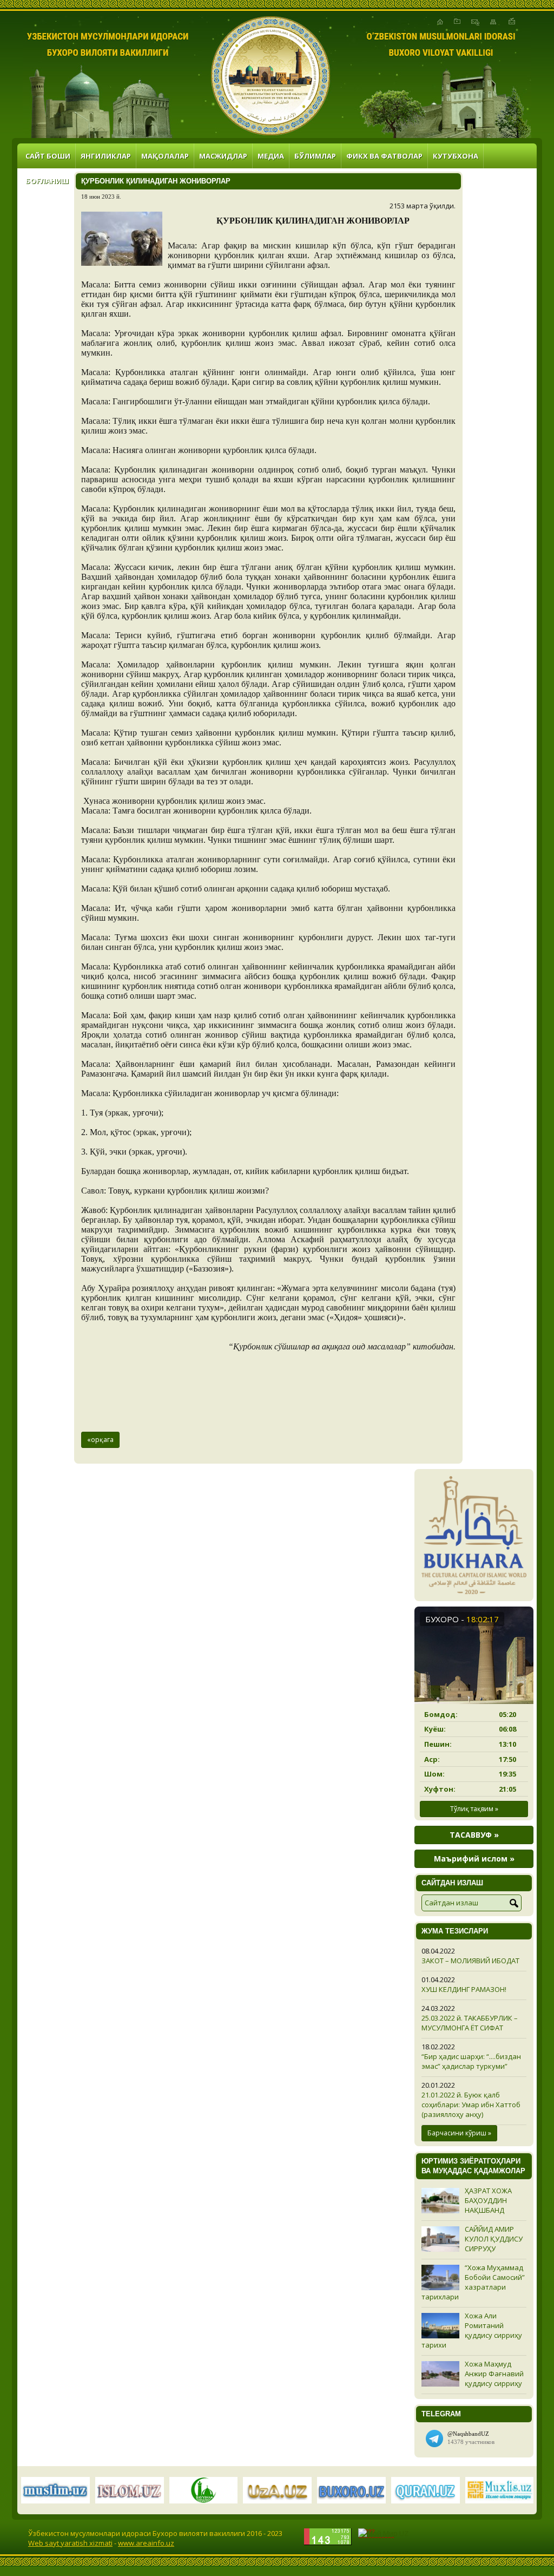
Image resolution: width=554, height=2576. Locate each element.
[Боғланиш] (475, 22)
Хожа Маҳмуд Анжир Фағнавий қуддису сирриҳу (494, 2374)
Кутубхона (456, 156)
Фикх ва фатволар (384, 156)
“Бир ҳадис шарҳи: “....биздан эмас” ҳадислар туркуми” (471, 2061)
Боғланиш (47, 181)
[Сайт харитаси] (493, 22)
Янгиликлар (106, 156)
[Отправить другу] (512, 22)
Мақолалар (165, 156)
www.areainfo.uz (146, 2543)
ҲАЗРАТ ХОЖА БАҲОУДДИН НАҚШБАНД (488, 2200)
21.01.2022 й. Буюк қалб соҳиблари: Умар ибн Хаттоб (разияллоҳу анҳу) (471, 2105)
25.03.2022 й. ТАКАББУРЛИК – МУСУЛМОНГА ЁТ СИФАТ (470, 2023)
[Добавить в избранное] (457, 22)
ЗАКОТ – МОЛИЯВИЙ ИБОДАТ (470, 1961)
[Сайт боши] (440, 22)
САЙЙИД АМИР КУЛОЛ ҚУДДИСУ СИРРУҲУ (494, 2239)
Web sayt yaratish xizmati (70, 2543)
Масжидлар (223, 156)
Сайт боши (48, 156)
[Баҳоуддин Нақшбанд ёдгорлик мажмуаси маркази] (271, 76)
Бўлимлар (315, 156)
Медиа (271, 156)
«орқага (100, 1440)
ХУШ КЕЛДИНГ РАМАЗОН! (464, 1989)
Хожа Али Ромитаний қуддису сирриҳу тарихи (472, 2330)
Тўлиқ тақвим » (474, 1809)
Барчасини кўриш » (459, 2133)
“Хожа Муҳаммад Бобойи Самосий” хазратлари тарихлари (473, 2282)
